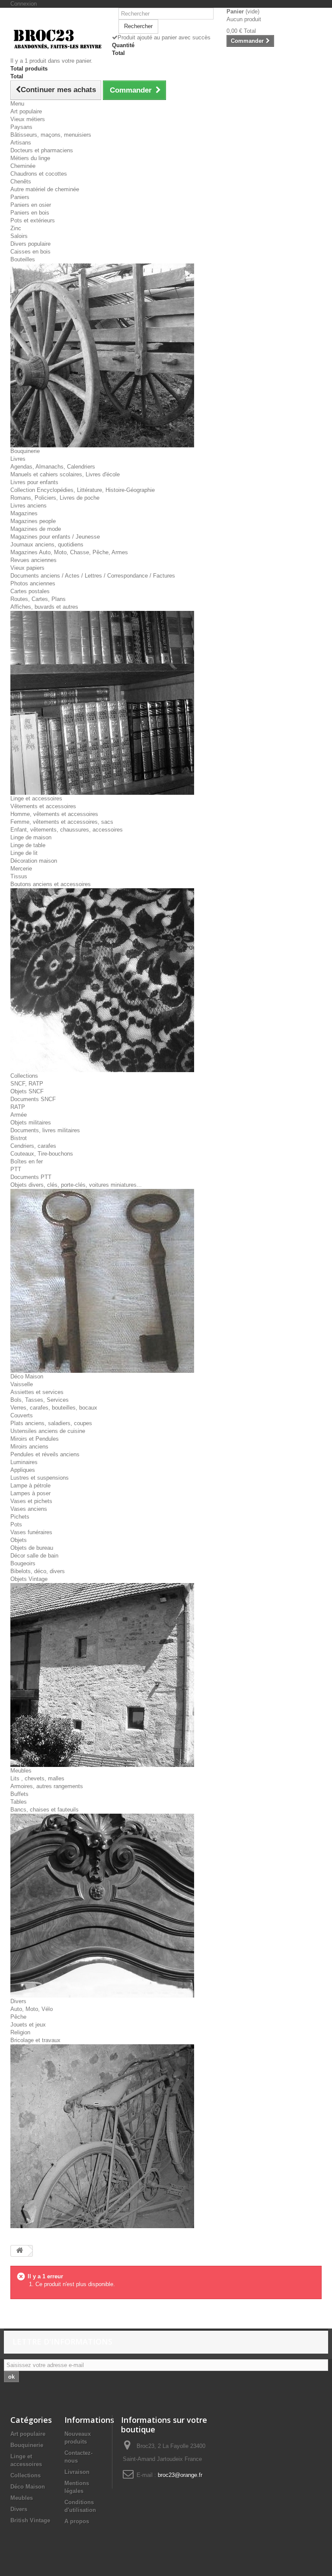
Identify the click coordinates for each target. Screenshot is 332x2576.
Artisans (21, 143)
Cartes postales (30, 591)
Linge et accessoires (36, 798)
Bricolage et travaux (35, 2040)
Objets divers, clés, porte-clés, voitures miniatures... (76, 1185)
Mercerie (21, 869)
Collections (24, 1076)
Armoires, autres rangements (47, 1786)
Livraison (77, 2472)
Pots (16, 1524)
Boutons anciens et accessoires (51, 884)
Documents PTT (31, 1177)
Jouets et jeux (28, 2025)
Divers (18, 2001)
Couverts (22, 1415)
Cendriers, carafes (33, 1146)
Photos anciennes (33, 583)
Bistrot (19, 1138)
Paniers (20, 197)
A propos (77, 2521)
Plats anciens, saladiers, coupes (51, 1423)
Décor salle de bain (34, 1556)
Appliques (23, 1470)
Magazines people (33, 521)
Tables (19, 1802)
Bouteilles (23, 259)
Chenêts (21, 181)
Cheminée (23, 166)
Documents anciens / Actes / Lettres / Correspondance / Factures (93, 576)
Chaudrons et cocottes (39, 174)
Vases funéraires (31, 1532)
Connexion (24, 4)
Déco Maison (27, 1376)
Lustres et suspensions (40, 1478)
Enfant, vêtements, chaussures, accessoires (67, 830)
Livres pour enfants (34, 482)
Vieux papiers (27, 568)
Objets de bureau (32, 1548)
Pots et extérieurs (33, 220)
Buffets (19, 1794)
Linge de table (28, 845)
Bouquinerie (25, 451)
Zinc (16, 228)
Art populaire (26, 111)
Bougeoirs (23, 1563)
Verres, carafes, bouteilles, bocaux (54, 1408)
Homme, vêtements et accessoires (54, 814)
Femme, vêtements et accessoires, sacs (62, 822)
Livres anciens (29, 506)
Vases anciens (29, 1509)
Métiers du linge (30, 158)
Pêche (18, 2017)
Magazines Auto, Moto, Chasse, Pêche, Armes (69, 552)
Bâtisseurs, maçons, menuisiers (51, 135)
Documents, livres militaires (45, 1130)
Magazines (24, 513)
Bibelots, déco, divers (38, 1571)
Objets (19, 1540)
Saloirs (19, 236)
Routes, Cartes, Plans (38, 599)
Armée (19, 1115)
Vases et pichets (31, 1501)
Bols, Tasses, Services (40, 1400)
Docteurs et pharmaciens (42, 150)
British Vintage (30, 2520)
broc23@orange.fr (180, 2475)
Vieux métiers (28, 119)
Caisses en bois (30, 252)
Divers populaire (30, 244)
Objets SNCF (27, 1091)
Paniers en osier (31, 205)
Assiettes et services (37, 1392)
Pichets (20, 1517)
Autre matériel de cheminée (45, 189)
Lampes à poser (30, 1493)
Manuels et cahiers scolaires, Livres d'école (65, 474)
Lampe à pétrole (30, 1486)
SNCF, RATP (27, 1084)
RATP (18, 1107)
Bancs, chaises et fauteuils (45, 1810)
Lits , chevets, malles (37, 1778)
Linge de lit (24, 853)
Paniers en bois (30, 213)
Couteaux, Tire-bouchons (42, 1154)
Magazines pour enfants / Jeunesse (55, 537)
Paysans (21, 127)
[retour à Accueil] (19, 2251)
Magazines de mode (36, 529)
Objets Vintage (29, 1579)
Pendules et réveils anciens (45, 1454)
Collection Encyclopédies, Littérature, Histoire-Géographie (83, 490)
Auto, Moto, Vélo (32, 2009)
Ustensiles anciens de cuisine (48, 1431)
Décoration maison (34, 861)
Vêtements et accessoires (43, 806)
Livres (18, 459)
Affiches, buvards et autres (44, 607)
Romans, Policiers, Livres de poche (55, 498)
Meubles (21, 1771)
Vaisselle (22, 1384)
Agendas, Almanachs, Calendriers (53, 467)
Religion (20, 2032)
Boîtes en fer (27, 1161)
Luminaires (24, 1462)
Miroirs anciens (29, 1447)
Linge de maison (31, 837)
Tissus (19, 876)
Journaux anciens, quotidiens (47, 544)
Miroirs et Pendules (35, 1439)
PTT (16, 1169)
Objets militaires (31, 1123)
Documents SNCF (33, 1099)
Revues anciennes (34, 560)
